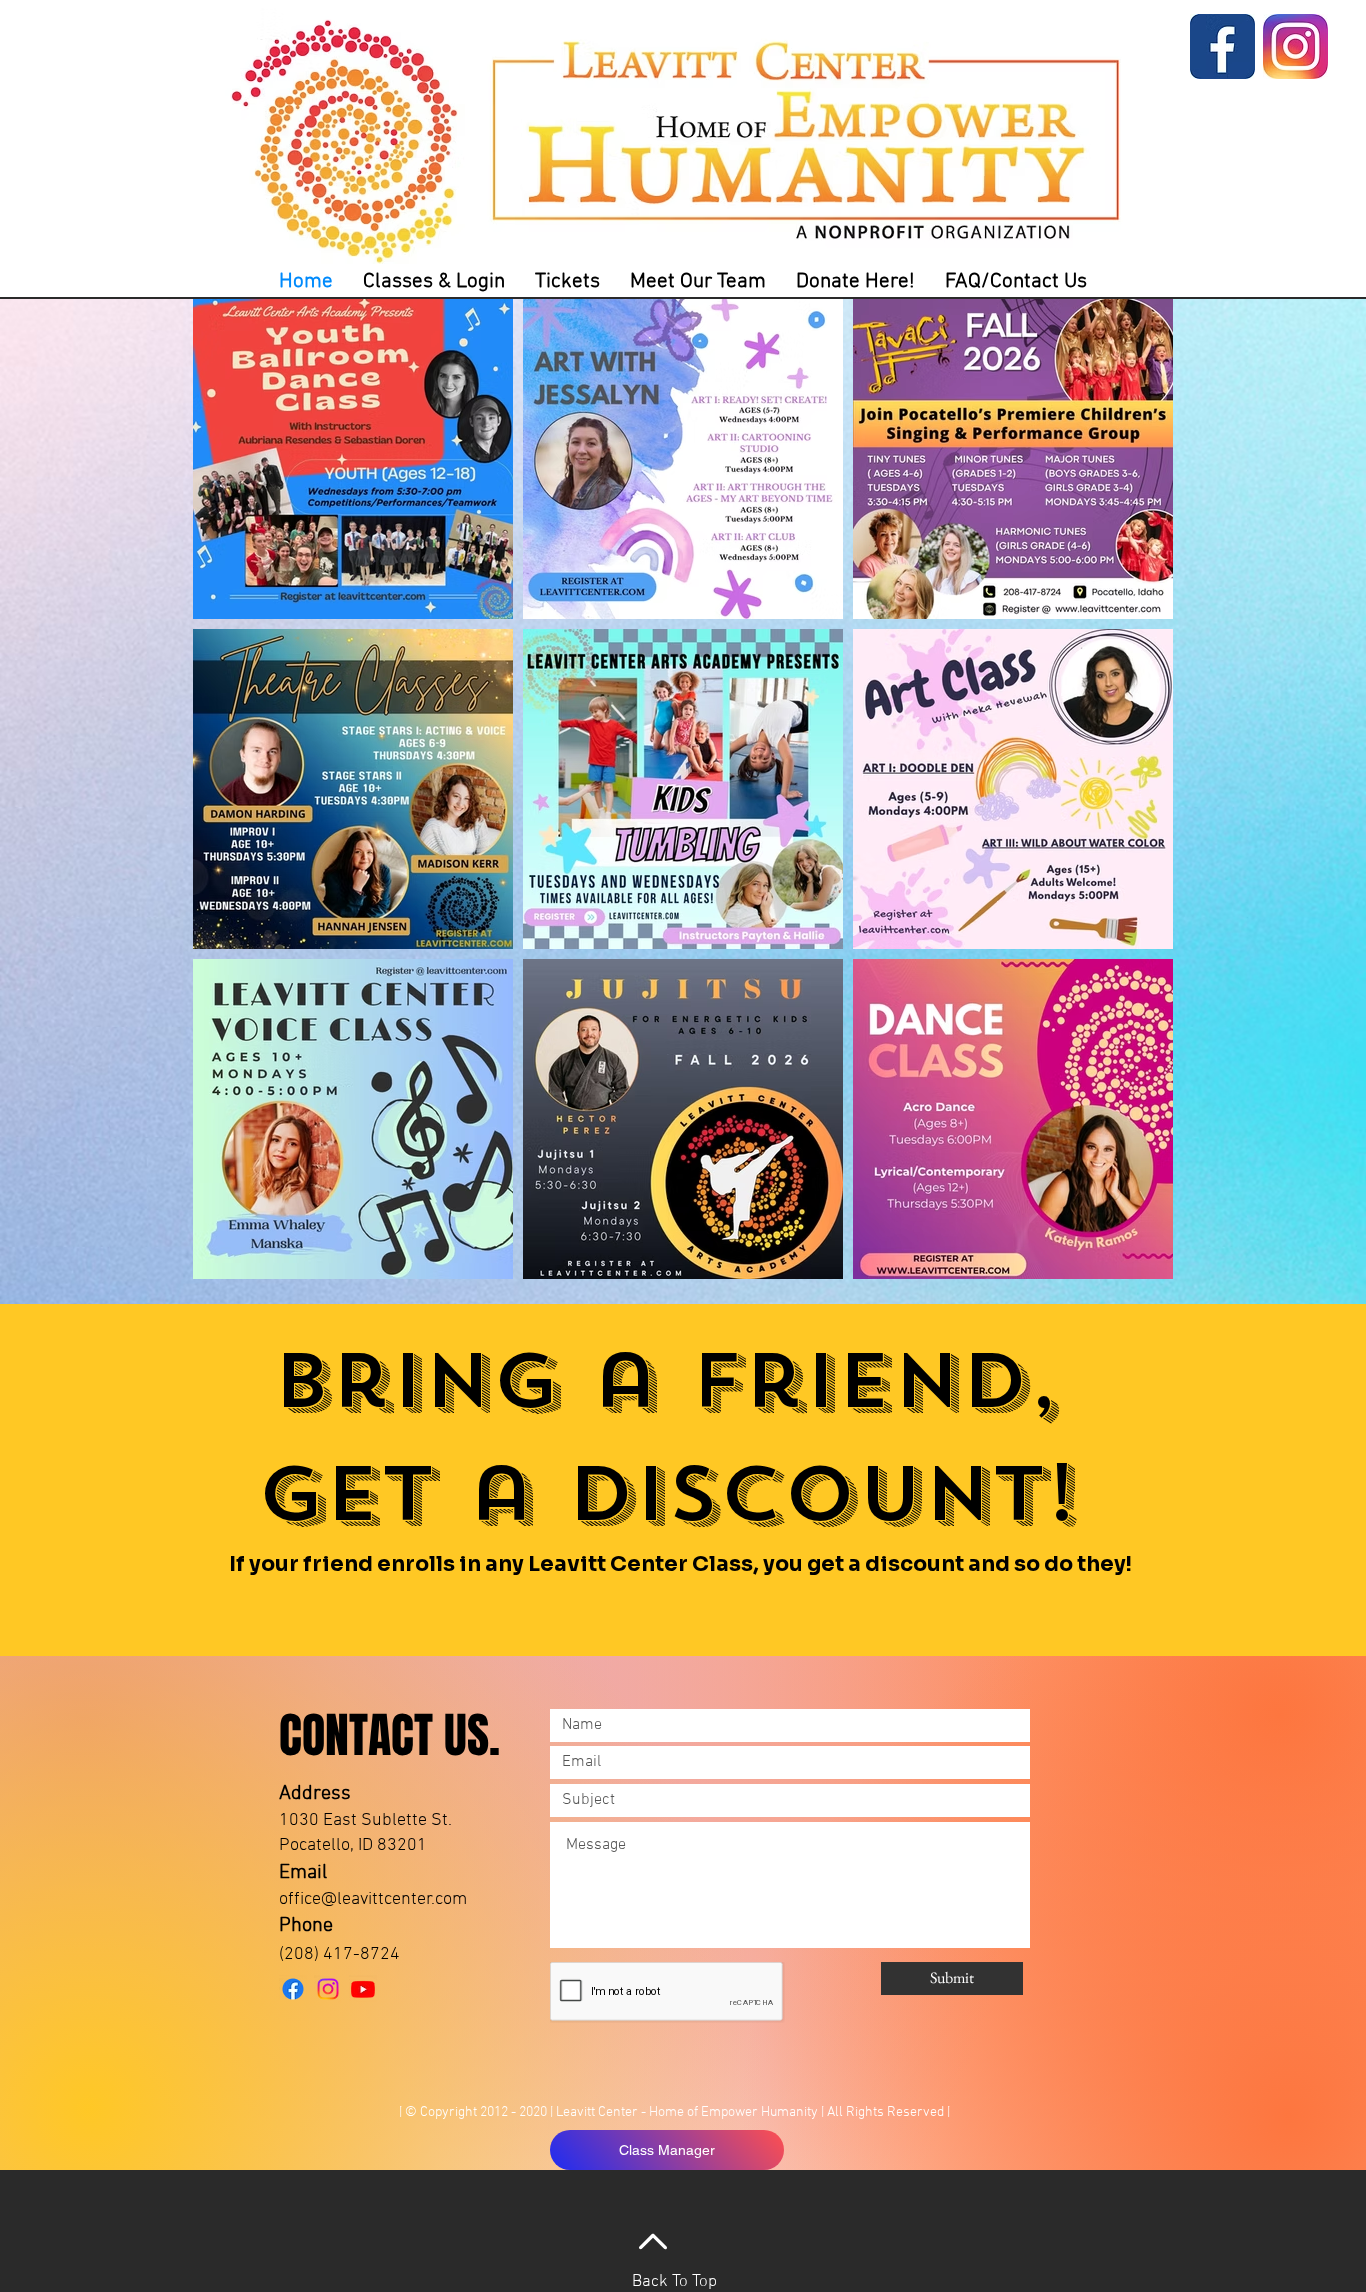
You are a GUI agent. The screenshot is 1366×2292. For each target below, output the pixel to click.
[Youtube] (363, 1989)
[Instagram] (328, 1989)
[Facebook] (293, 1989)
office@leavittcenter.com (373, 1899)
